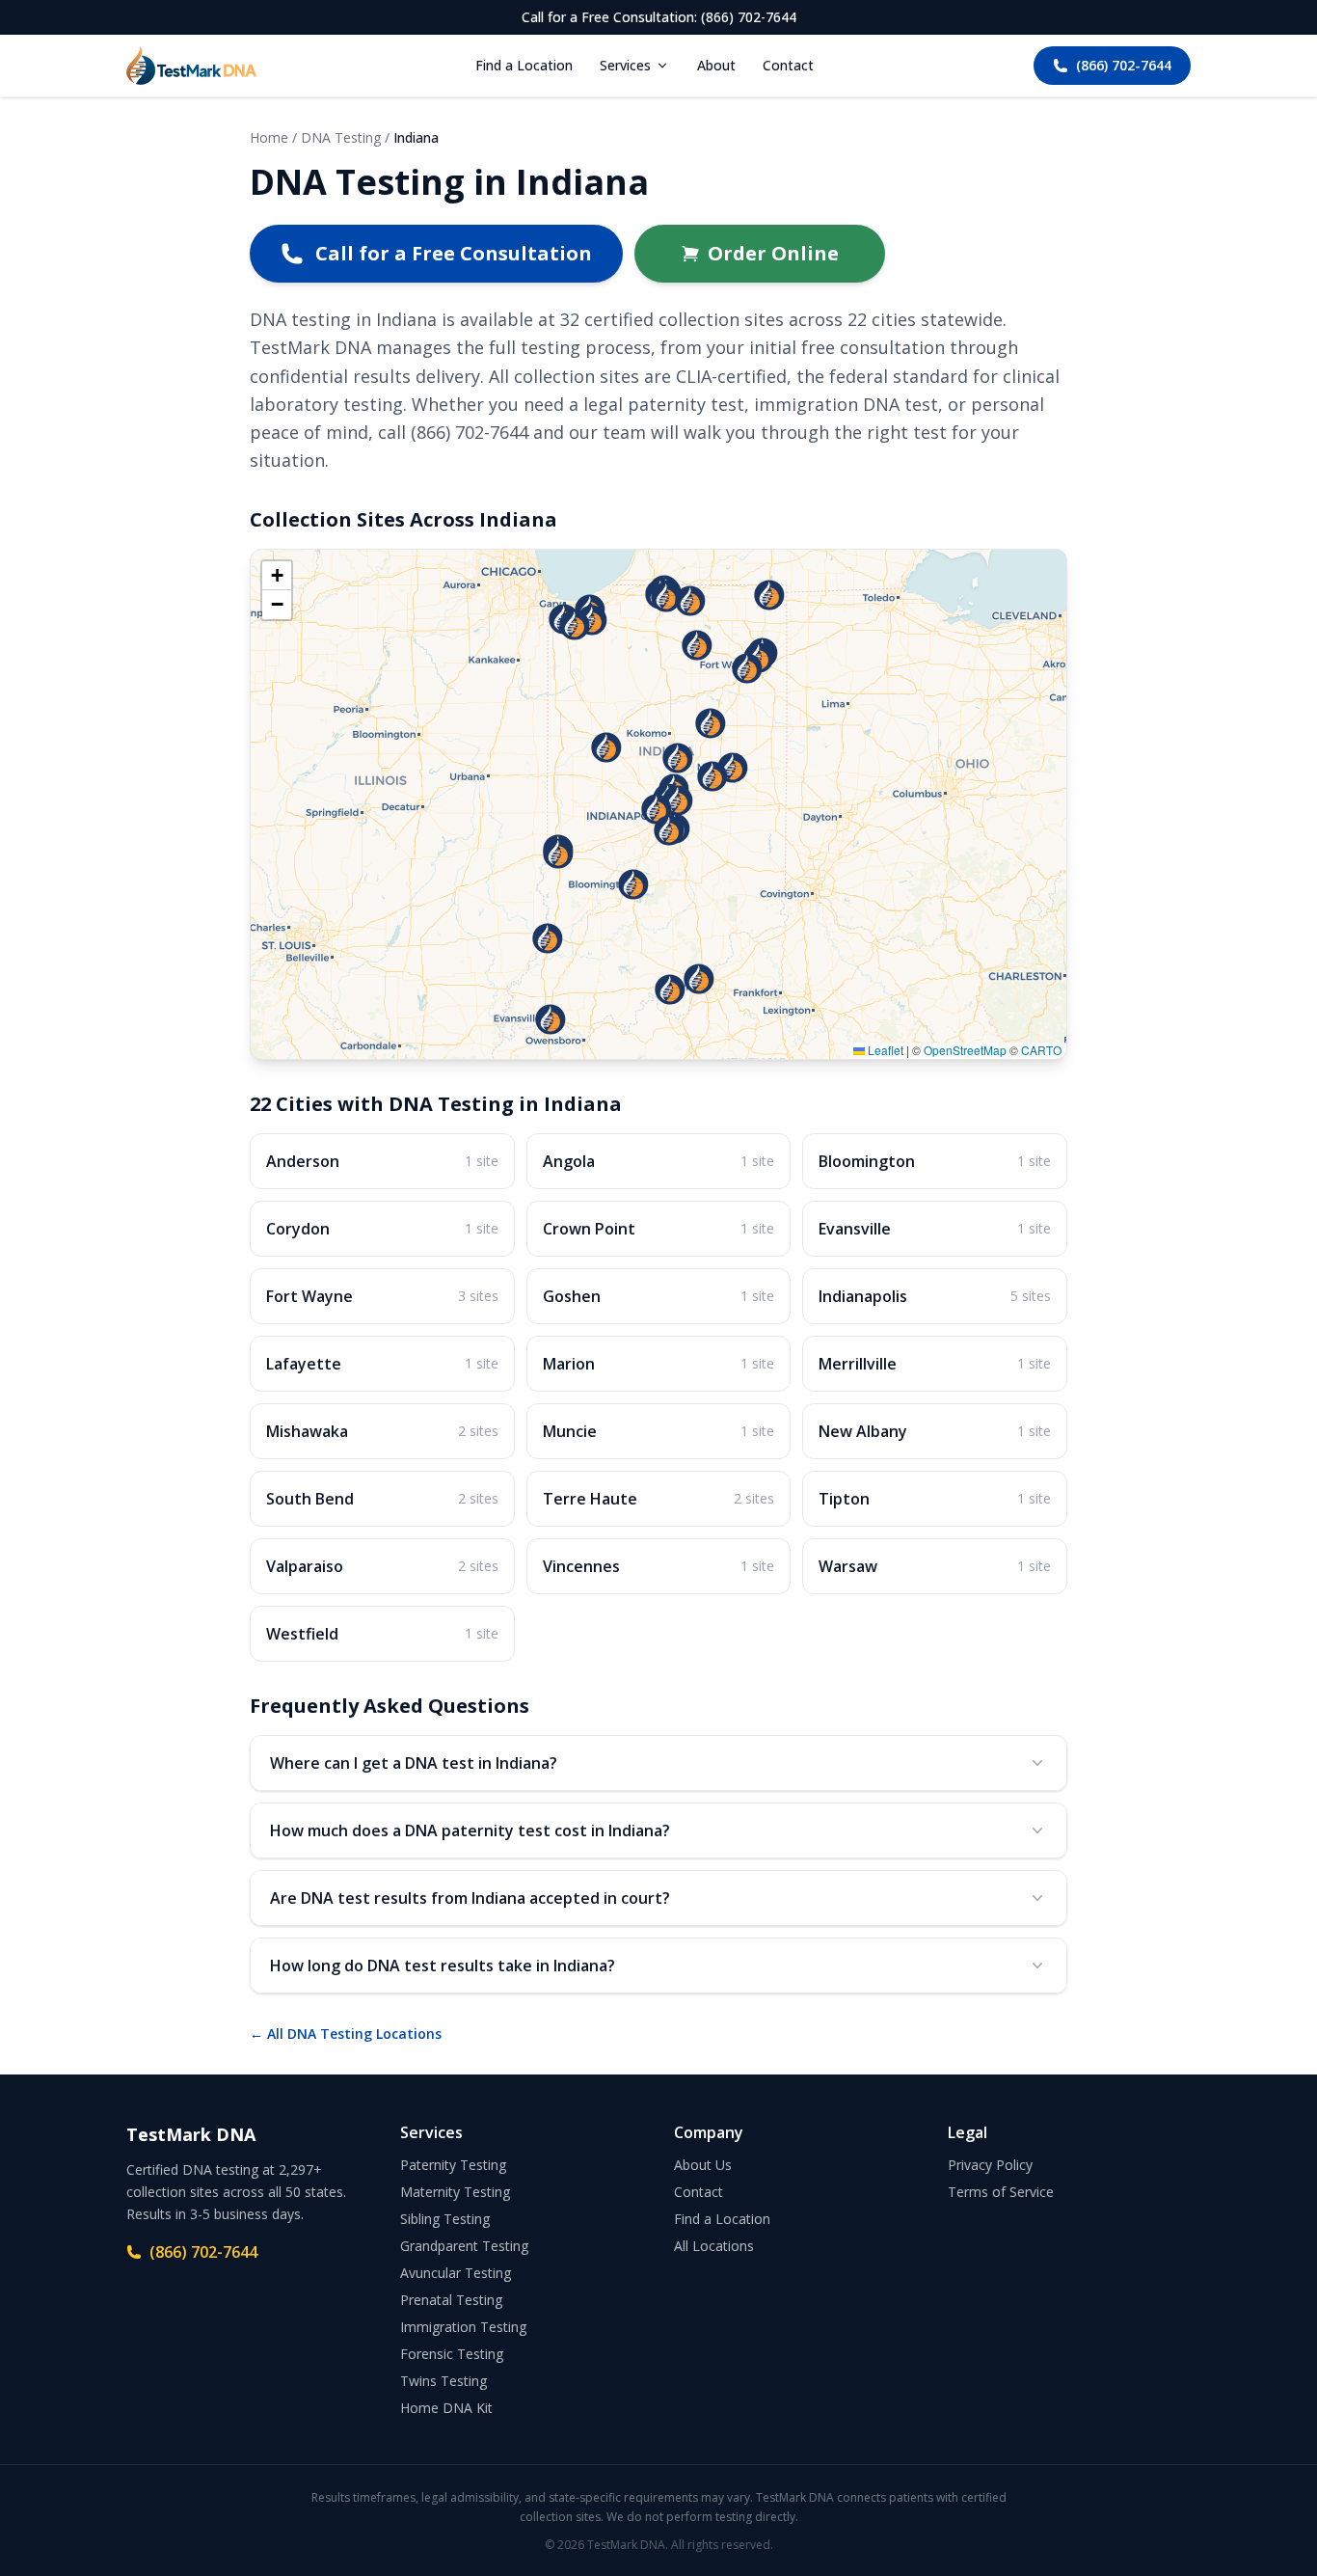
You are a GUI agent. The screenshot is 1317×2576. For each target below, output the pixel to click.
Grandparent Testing (464, 2246)
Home (269, 137)
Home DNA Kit (446, 2408)
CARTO (1041, 1050)
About (716, 65)
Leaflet (884, 1050)
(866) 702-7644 (1124, 65)
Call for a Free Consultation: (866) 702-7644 (659, 17)
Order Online (773, 253)
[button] (747, 668)
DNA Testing (341, 137)
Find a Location (524, 65)
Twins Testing (443, 2381)
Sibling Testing (445, 2219)
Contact (788, 65)
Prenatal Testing (451, 2300)
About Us (703, 2165)
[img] (658, 804)
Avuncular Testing (456, 2273)
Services (625, 65)
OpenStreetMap (965, 1050)
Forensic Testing (452, 2354)
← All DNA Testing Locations (346, 2034)
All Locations (714, 2246)
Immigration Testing (463, 2327)
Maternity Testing (455, 2192)
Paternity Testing (453, 2165)
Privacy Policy (990, 2165)
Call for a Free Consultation (454, 253)
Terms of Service (1001, 2192)
